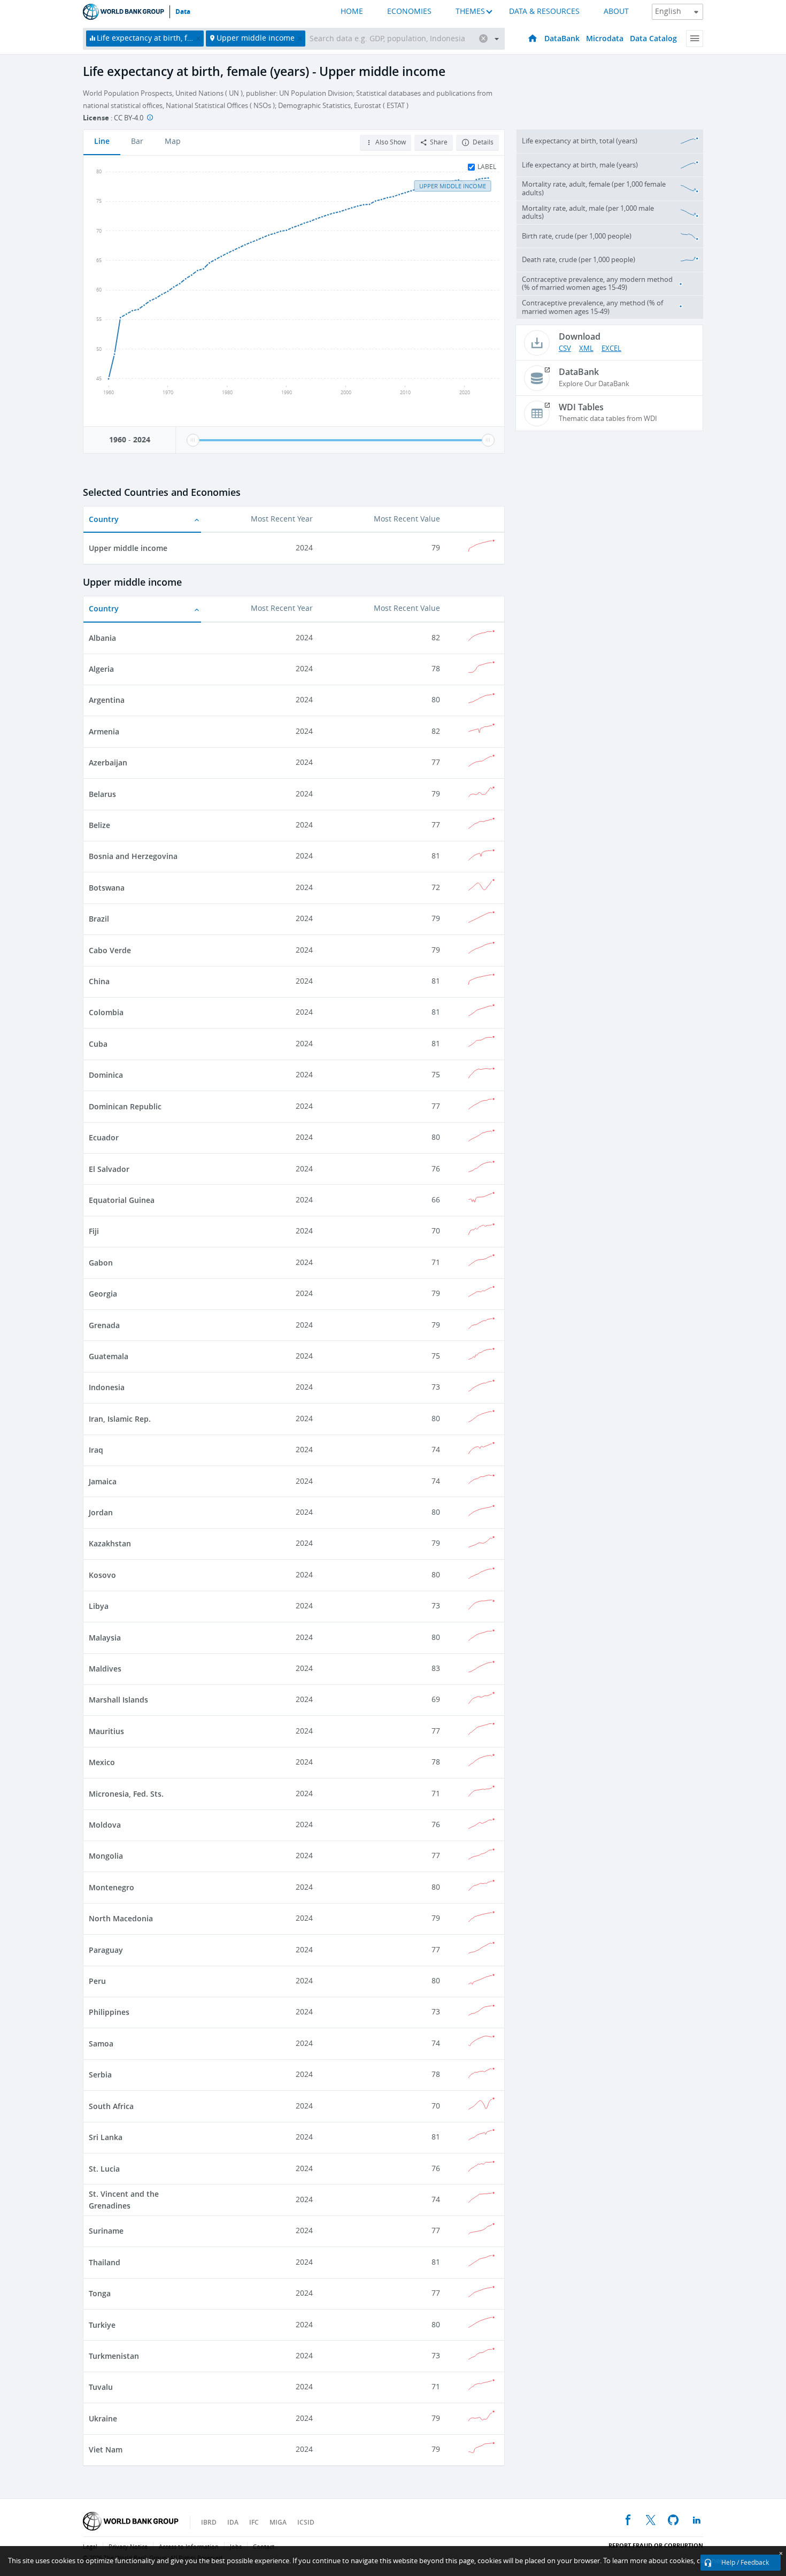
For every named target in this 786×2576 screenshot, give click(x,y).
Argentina (107, 700)
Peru (97, 1981)
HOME (352, 11)
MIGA (278, 2522)
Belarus (102, 794)
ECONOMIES (409, 11)
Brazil (99, 919)
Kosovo (102, 1575)
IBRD (209, 2522)
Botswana (107, 888)
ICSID (306, 2522)
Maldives (105, 1669)
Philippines (109, 2012)
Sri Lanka (106, 2137)
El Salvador (109, 1169)
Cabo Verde (110, 950)
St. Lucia (104, 2169)
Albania (102, 638)
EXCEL (611, 348)
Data (183, 12)
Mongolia (106, 1856)
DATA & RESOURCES (544, 11)
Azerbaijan (108, 762)
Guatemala (109, 1356)
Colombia (106, 1012)
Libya (99, 1606)
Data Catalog (653, 38)
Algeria (101, 669)
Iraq (96, 1450)
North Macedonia (121, 1918)
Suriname (106, 2231)
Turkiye (102, 2325)
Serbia (100, 2075)
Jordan (101, 1512)
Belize (99, 825)
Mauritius (106, 1731)
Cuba (98, 1044)
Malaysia (105, 1638)
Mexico (102, 1762)
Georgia (103, 1294)
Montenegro (111, 1887)
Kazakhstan (110, 1543)
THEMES (470, 11)
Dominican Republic (125, 1106)
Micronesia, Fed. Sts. (126, 1794)
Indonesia (107, 1387)
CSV (565, 348)
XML (586, 348)
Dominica (106, 1075)
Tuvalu (101, 2387)
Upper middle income (128, 548)
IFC (254, 2522)
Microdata (605, 38)
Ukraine (103, 2418)
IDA (233, 2522)
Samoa (101, 2044)
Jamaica (103, 1481)
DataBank (562, 38)
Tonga (100, 2293)
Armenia (104, 731)
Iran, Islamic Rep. (120, 1419)
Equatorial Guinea (122, 1200)
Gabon (101, 1263)
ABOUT (616, 11)
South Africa (111, 2106)
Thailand (105, 2262)
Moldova (105, 1825)
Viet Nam (106, 2449)
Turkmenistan (114, 2356)
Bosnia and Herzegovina (133, 856)
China (99, 981)
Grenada (104, 1325)
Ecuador (104, 1137)
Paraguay (106, 1950)
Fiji (94, 1231)
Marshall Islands (118, 1700)
